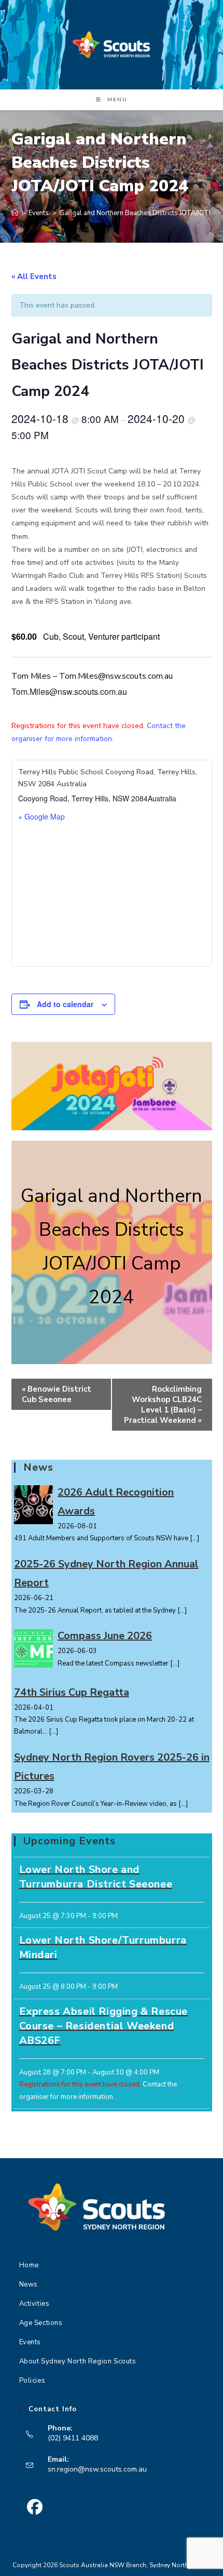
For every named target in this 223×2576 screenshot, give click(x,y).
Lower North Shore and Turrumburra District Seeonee (96, 1877)
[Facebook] (35, 2507)
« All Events (34, 276)
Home (29, 2265)
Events (30, 2342)
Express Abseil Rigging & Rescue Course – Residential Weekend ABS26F (104, 2026)
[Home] (15, 213)
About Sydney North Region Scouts (78, 2361)
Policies (32, 2381)
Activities (34, 2304)
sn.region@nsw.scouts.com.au (97, 2469)
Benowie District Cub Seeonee (57, 1394)
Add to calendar (65, 1004)
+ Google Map (41, 816)
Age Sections (41, 2323)
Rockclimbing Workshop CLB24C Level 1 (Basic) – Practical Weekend (163, 1405)
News (29, 2284)
